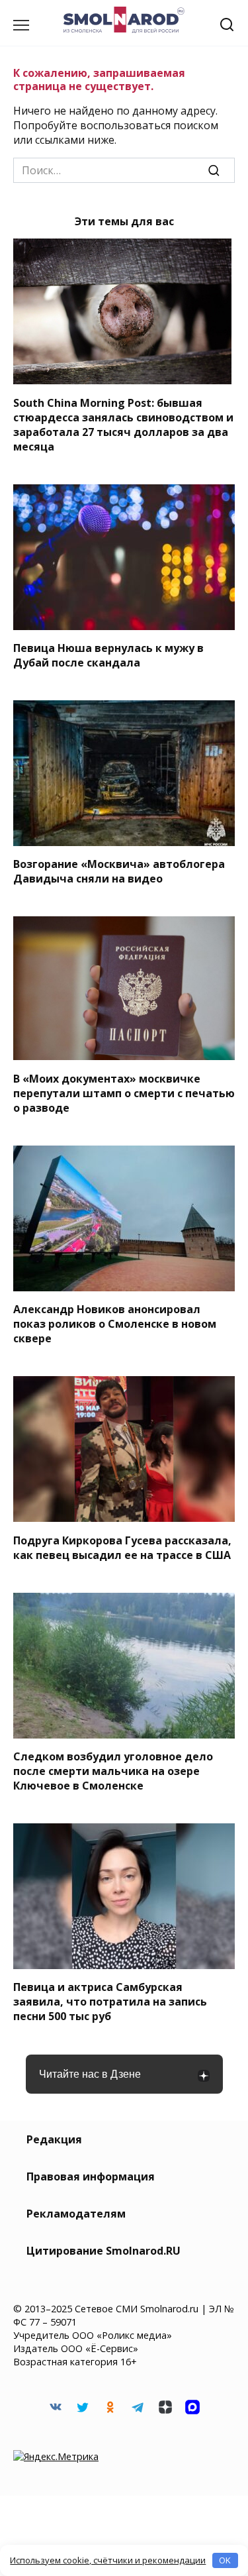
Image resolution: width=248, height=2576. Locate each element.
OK (225, 2560)
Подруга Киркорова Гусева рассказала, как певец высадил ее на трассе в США (122, 1547)
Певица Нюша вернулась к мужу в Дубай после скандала (108, 655)
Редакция (54, 2139)
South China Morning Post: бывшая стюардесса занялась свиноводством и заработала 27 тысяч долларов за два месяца (123, 424)
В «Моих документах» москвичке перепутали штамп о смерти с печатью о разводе (124, 1093)
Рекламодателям (76, 2214)
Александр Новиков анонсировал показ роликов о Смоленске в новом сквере (115, 1324)
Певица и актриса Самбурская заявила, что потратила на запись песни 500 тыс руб (110, 2002)
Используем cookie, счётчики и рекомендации (108, 2560)
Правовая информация (91, 2176)
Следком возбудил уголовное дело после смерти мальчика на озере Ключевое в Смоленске (113, 1771)
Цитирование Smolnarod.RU (103, 2251)
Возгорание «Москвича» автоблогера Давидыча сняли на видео (119, 871)
